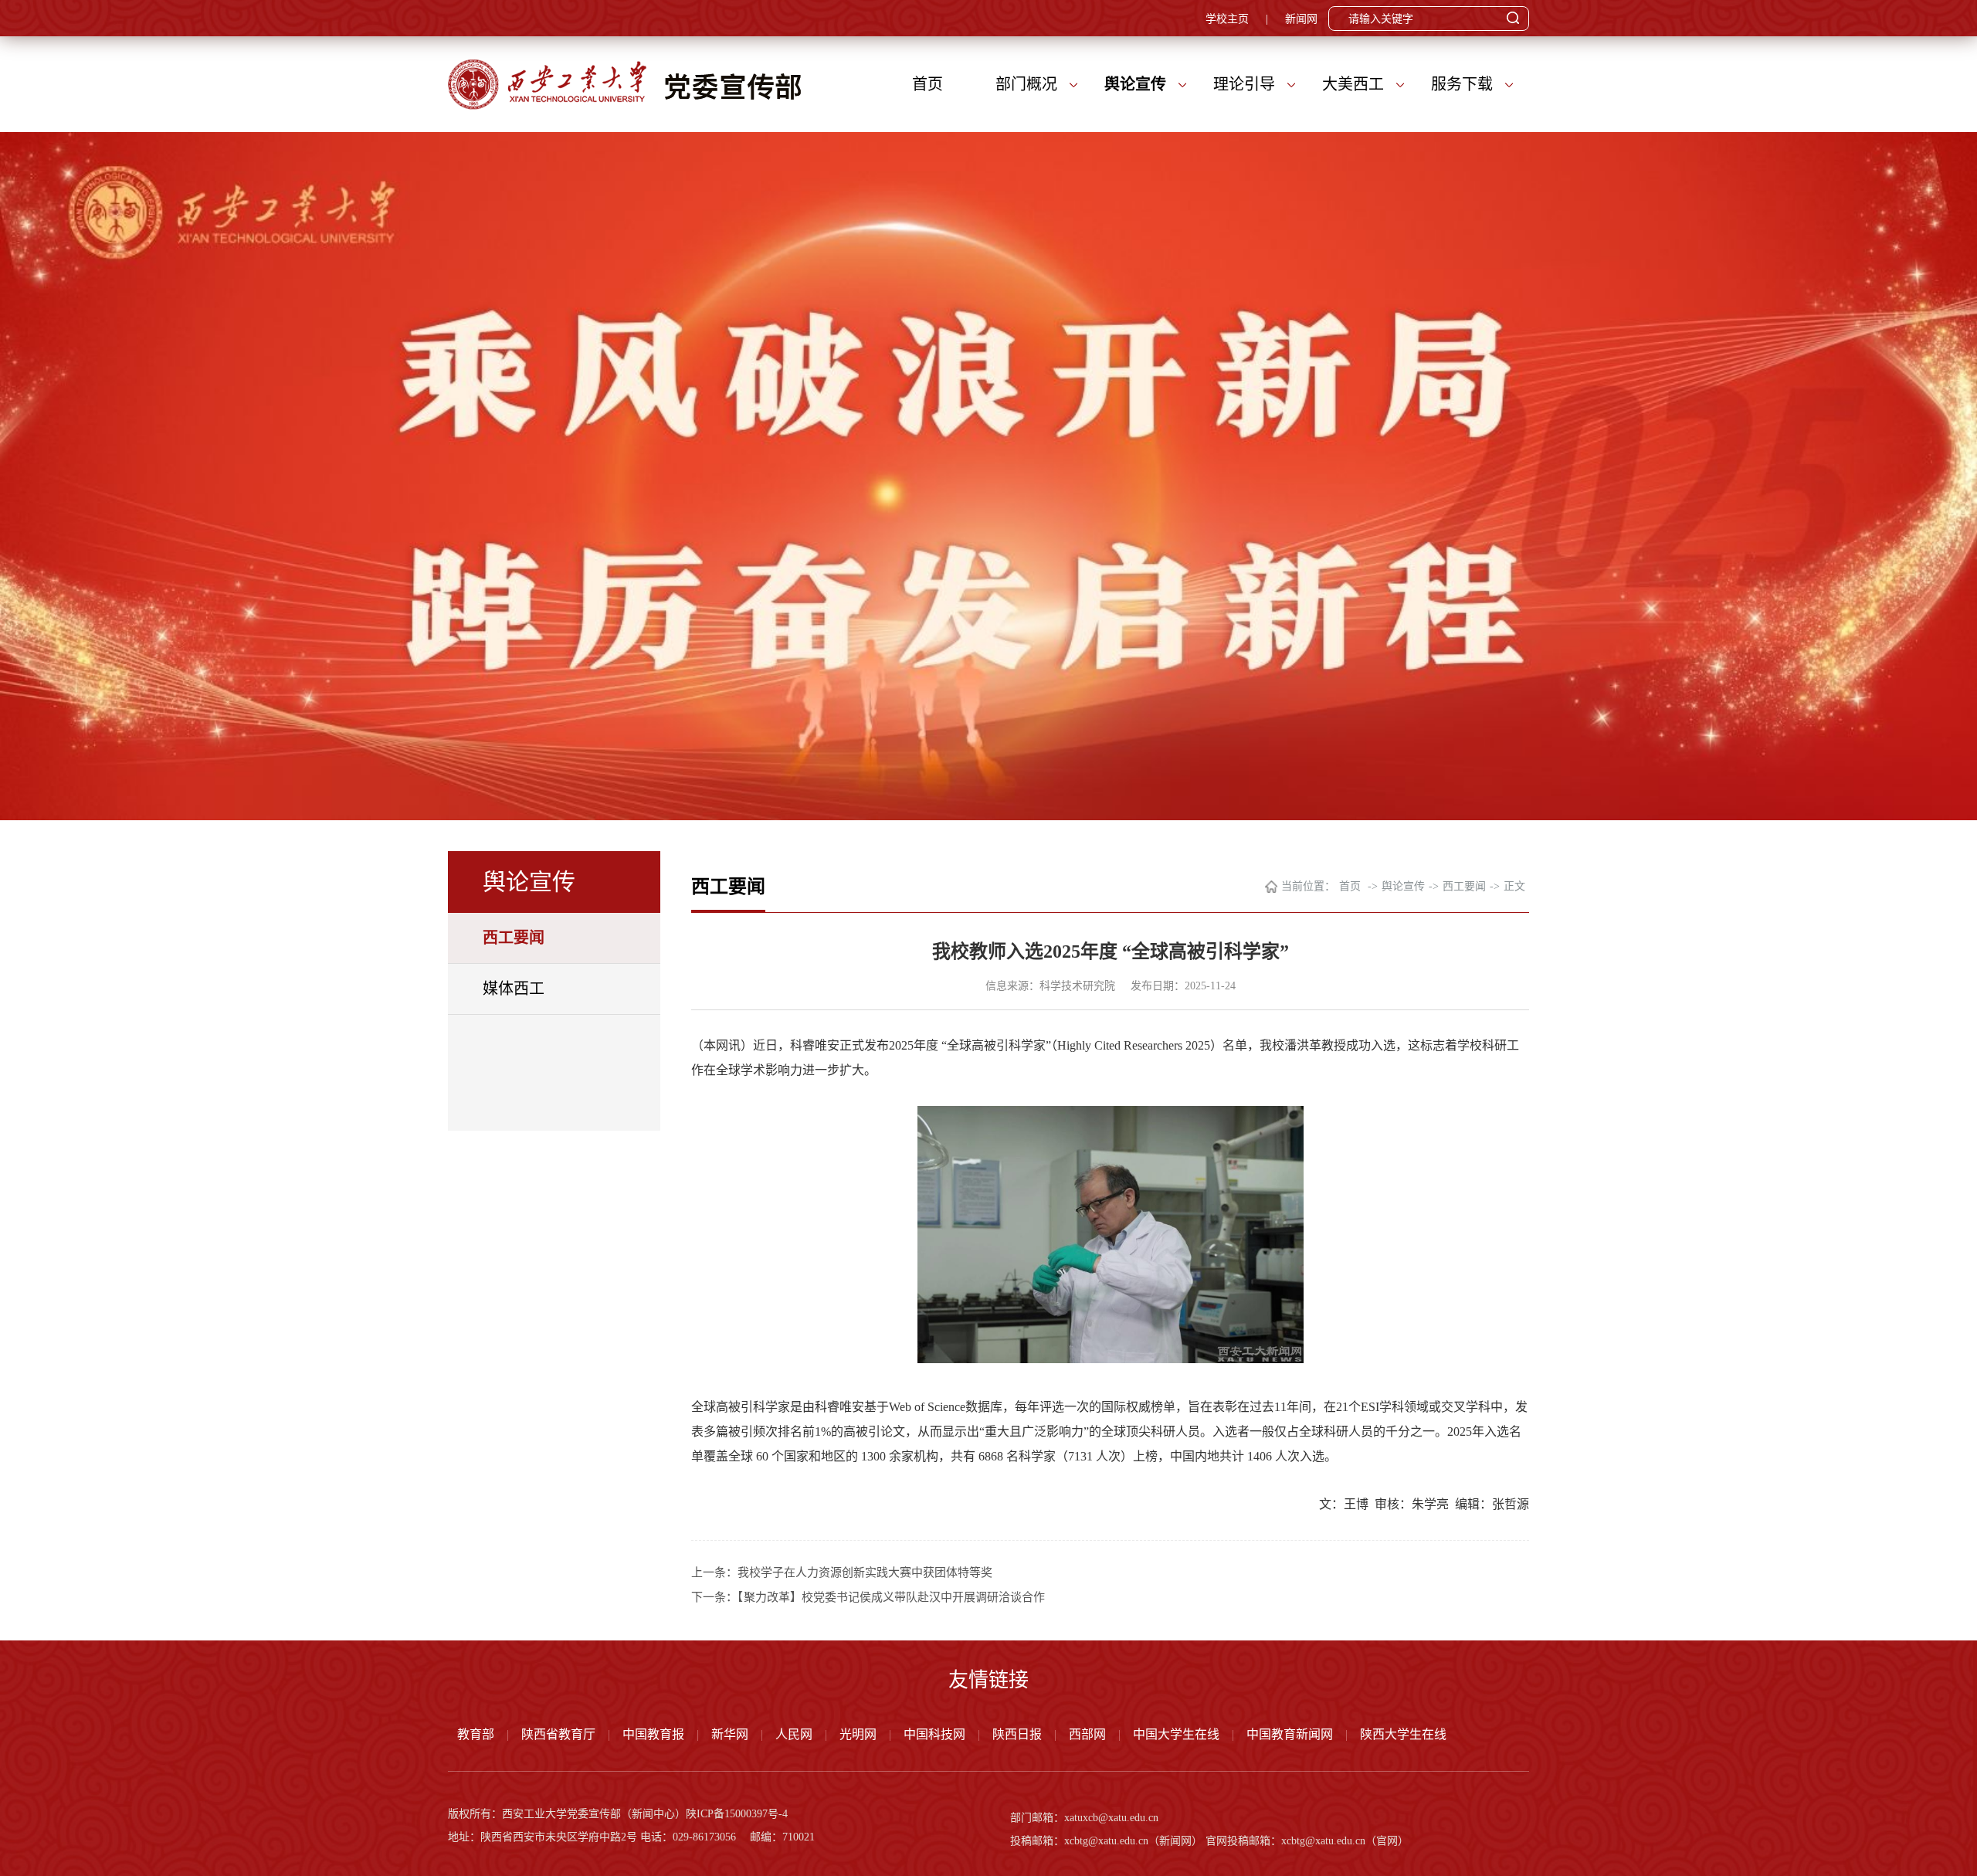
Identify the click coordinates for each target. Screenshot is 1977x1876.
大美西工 (1353, 84)
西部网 (1087, 1734)
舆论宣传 (1135, 84)
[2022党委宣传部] (625, 84)
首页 (927, 84)
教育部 (476, 1734)
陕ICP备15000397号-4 (737, 1814)
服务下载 (1462, 84)
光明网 (858, 1734)
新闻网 (1301, 19)
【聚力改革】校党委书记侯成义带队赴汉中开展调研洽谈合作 (891, 1597)
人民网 (794, 1734)
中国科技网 (934, 1734)
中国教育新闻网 (1290, 1734)
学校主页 (1227, 19)
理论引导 (1244, 84)
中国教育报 (653, 1734)
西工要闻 (514, 938)
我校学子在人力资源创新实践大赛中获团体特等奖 (865, 1572)
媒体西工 (514, 989)
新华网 (730, 1734)
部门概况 (1026, 84)
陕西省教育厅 (558, 1734)
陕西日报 (1017, 1734)
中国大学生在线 (1176, 1734)
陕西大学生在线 (1403, 1734)
